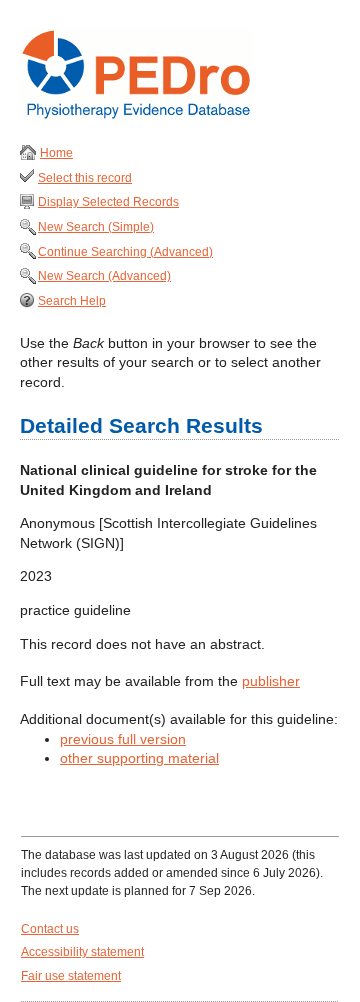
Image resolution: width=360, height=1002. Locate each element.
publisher (271, 681)
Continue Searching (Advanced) (125, 252)
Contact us (50, 929)
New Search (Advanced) (104, 276)
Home (56, 153)
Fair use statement (71, 976)
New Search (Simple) (96, 227)
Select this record (85, 178)
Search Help (72, 301)
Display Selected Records (108, 202)
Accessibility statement (82, 952)
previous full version (123, 739)
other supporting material (139, 758)
